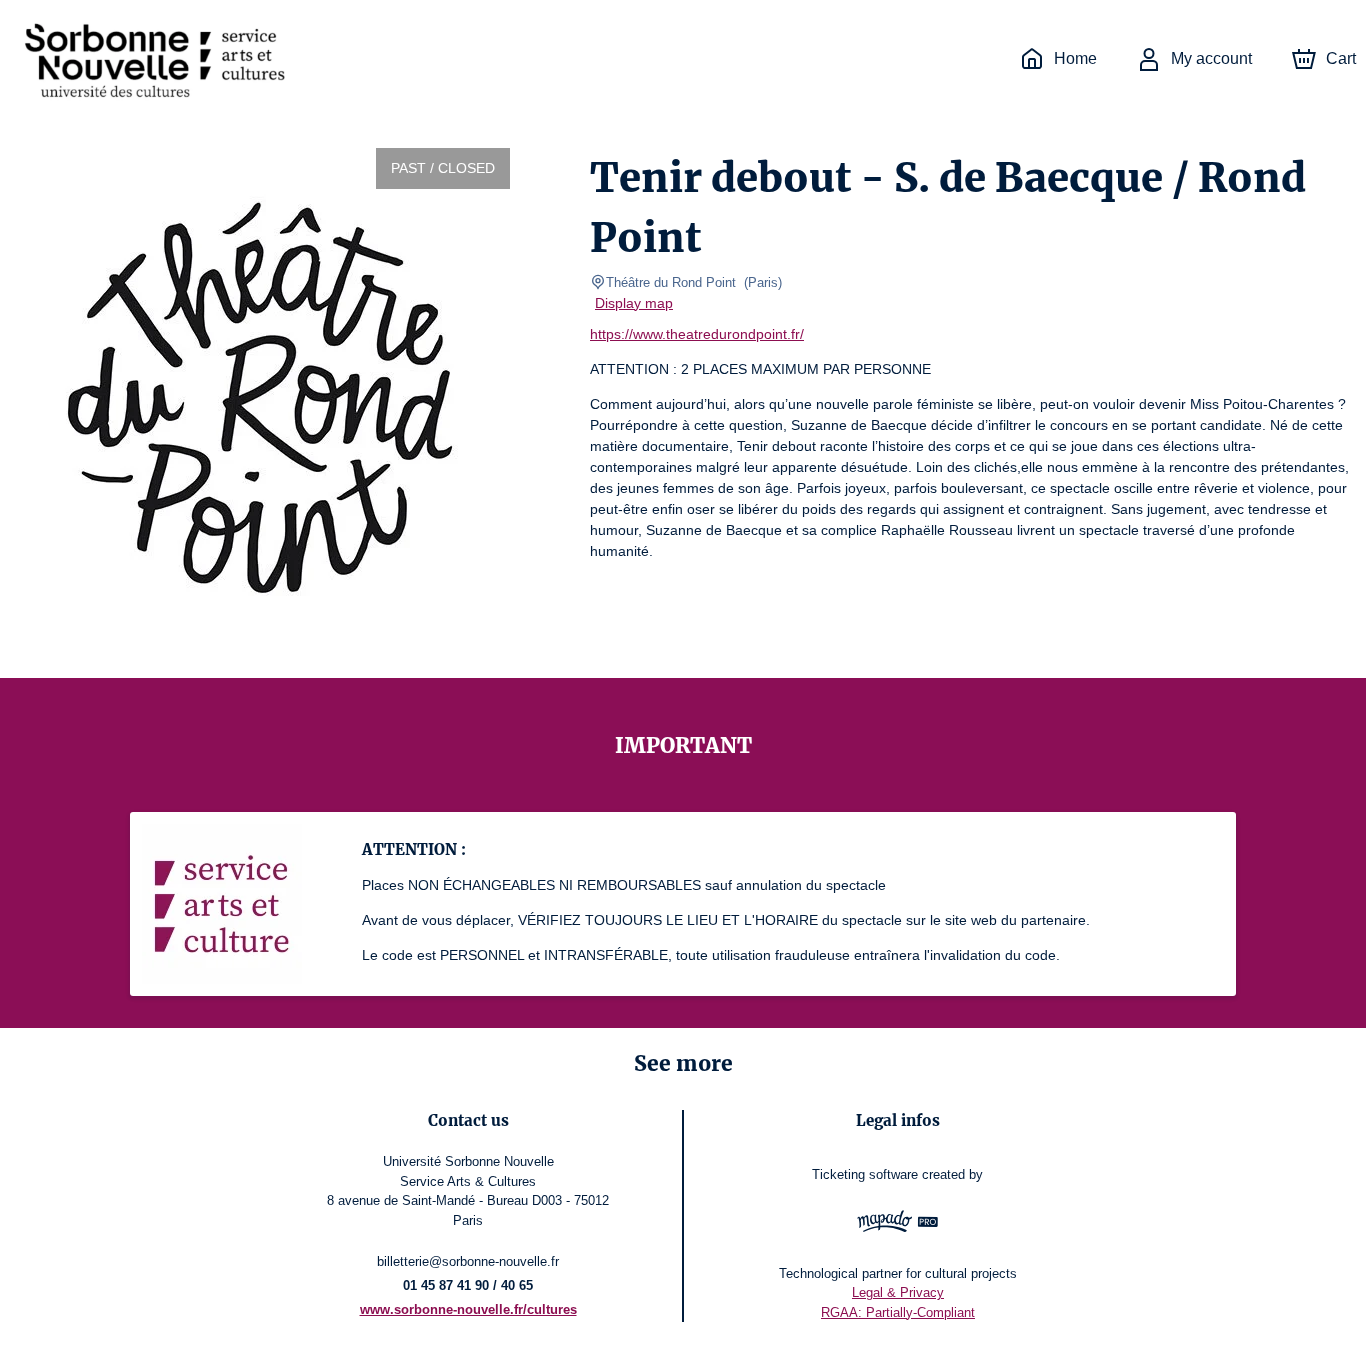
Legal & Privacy (898, 1292)
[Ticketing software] (898, 1224)
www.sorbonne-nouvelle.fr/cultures (468, 1309)
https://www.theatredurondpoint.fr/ (697, 334)
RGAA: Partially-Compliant (898, 1312)
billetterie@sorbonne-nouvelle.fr (468, 1261)
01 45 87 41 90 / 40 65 (468, 1285)
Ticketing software (865, 1174)
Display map (634, 303)
